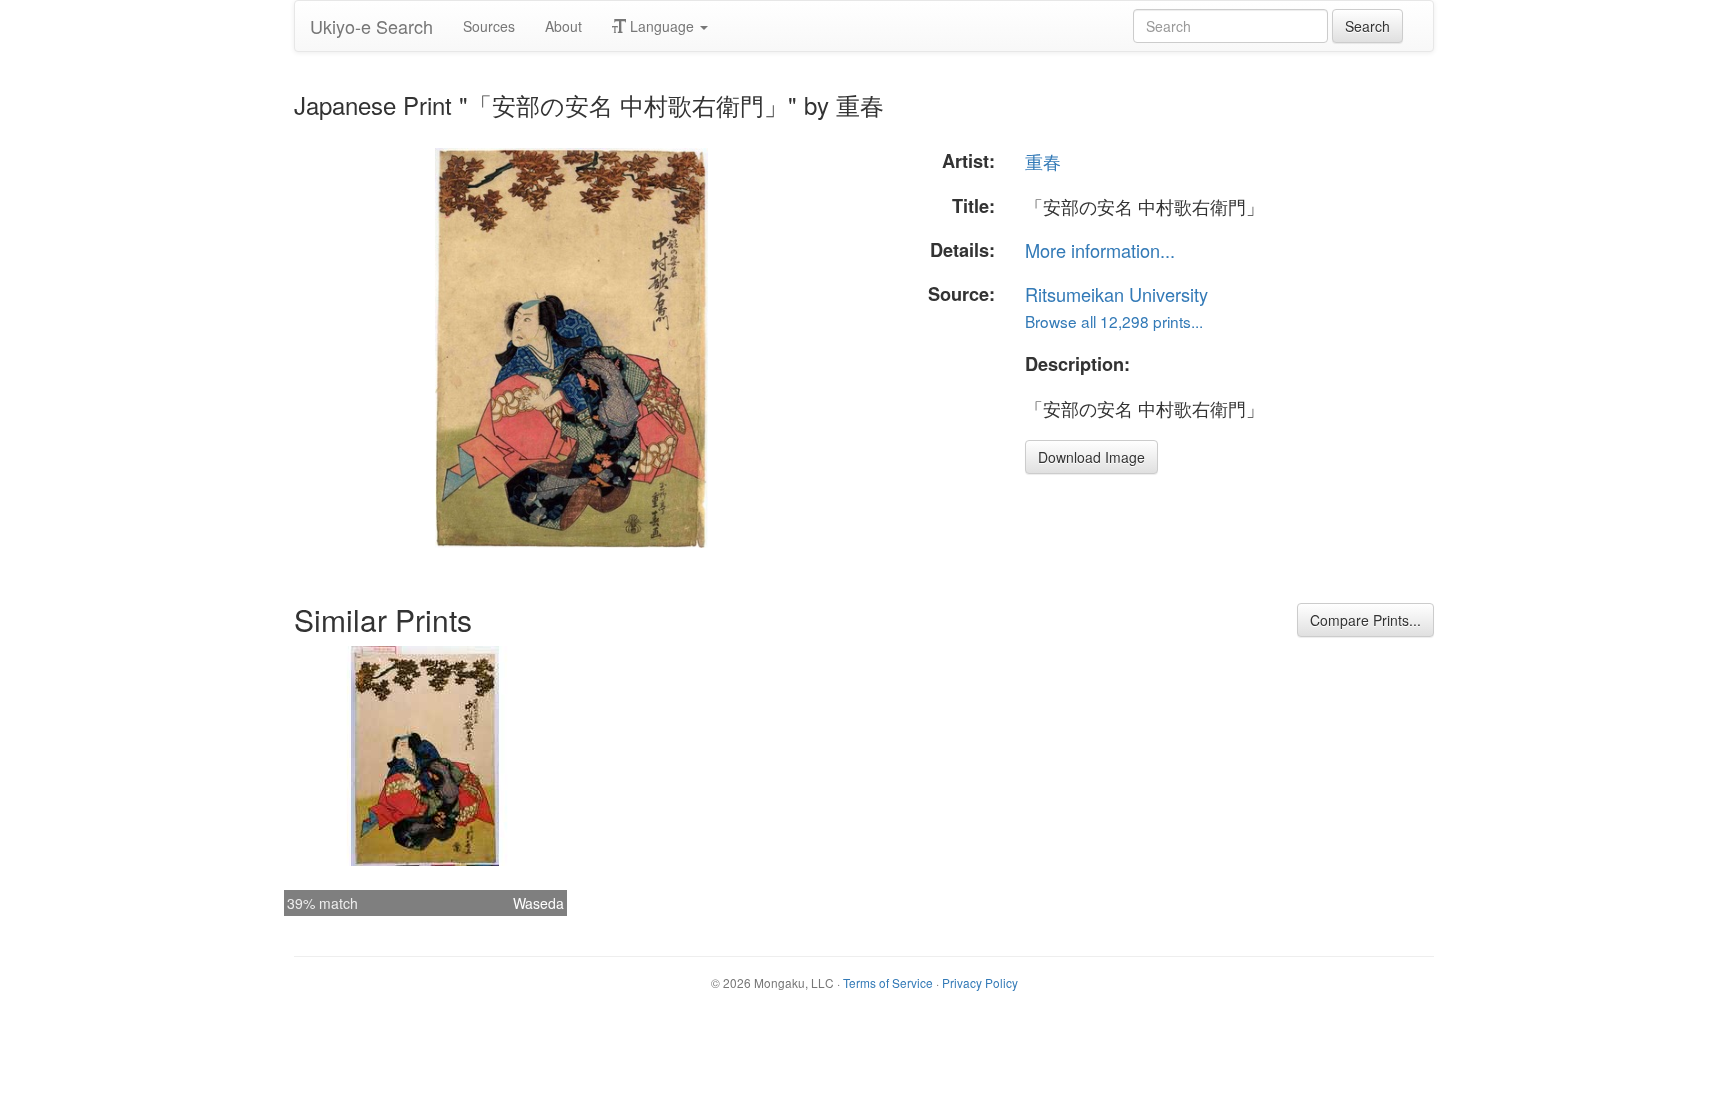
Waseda (538, 903)
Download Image (1091, 457)
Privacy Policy (980, 982)
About (563, 26)
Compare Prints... (1365, 620)
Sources (489, 26)
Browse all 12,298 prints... (1114, 321)
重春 (1043, 161)
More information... (1100, 250)
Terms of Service (888, 982)
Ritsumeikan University (1116, 294)
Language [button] (662, 26)
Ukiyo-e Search (371, 26)
